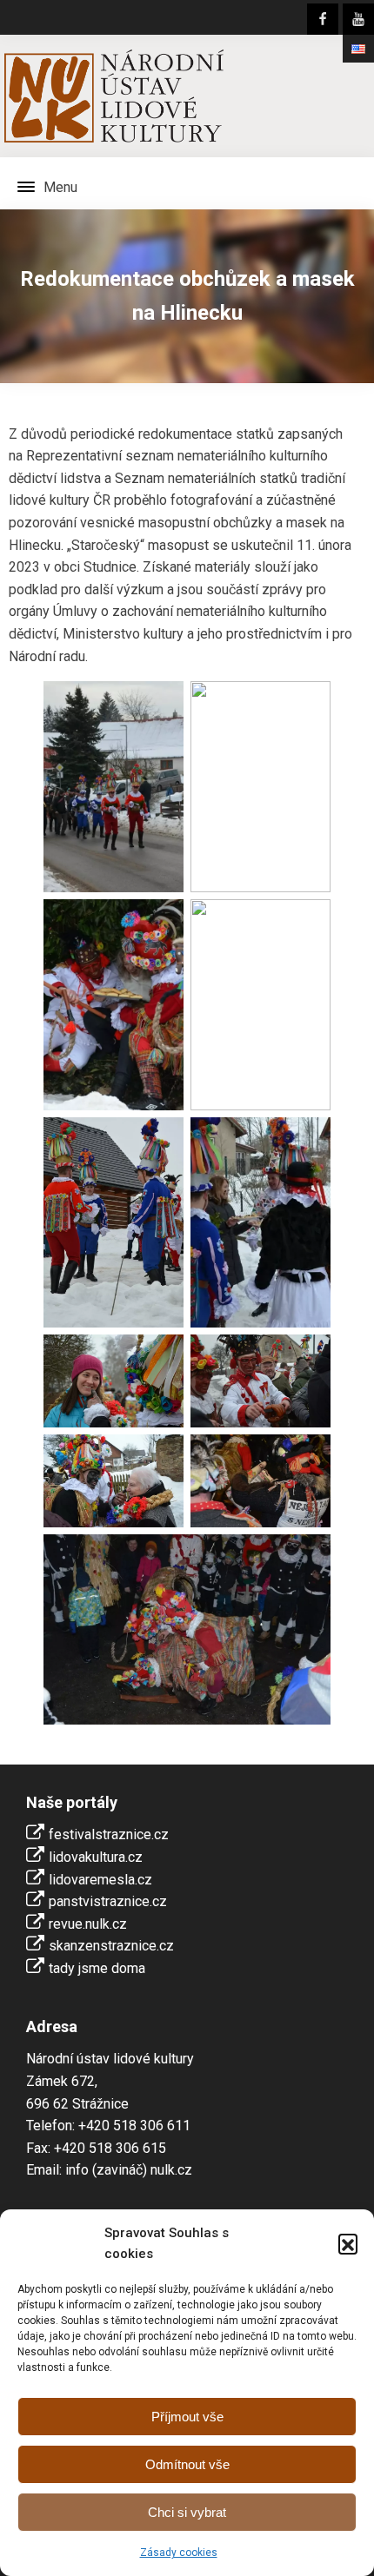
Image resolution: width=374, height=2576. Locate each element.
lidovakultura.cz (96, 1857)
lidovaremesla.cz (100, 1880)
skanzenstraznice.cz (111, 1946)
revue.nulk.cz (88, 1924)
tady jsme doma (97, 1968)
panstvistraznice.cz (108, 1901)
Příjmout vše (187, 2417)
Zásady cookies (179, 2553)
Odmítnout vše (187, 2464)
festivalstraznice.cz (109, 1834)
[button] (348, 2243)
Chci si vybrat (187, 2512)
